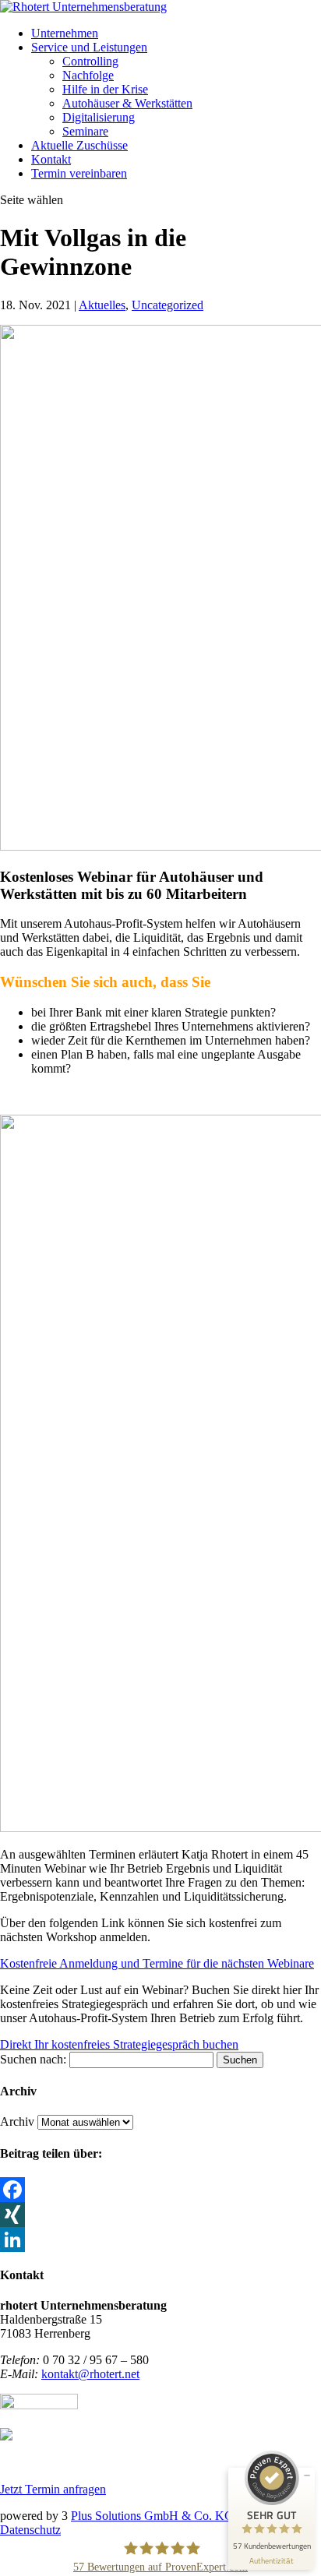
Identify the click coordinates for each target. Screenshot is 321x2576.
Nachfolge (88, 75)
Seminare (85, 131)
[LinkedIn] (160, 2239)
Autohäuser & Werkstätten (127, 103)
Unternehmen (65, 33)
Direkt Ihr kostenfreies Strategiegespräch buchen (119, 2044)
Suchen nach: (33, 2059)
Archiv (17, 2121)
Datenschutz (30, 2530)
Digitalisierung (99, 117)
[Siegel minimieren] (307, 2476)
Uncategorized (168, 305)
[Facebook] (160, 2190)
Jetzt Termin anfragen (53, 2489)
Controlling (90, 61)
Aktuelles (102, 305)
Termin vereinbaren (79, 173)
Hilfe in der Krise (105, 89)
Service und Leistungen (89, 47)
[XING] (160, 2215)
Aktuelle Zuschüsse (79, 145)
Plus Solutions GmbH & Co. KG (152, 2516)
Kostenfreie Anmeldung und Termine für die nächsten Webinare (157, 1963)
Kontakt (51, 159)
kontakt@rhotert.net (90, 2374)
